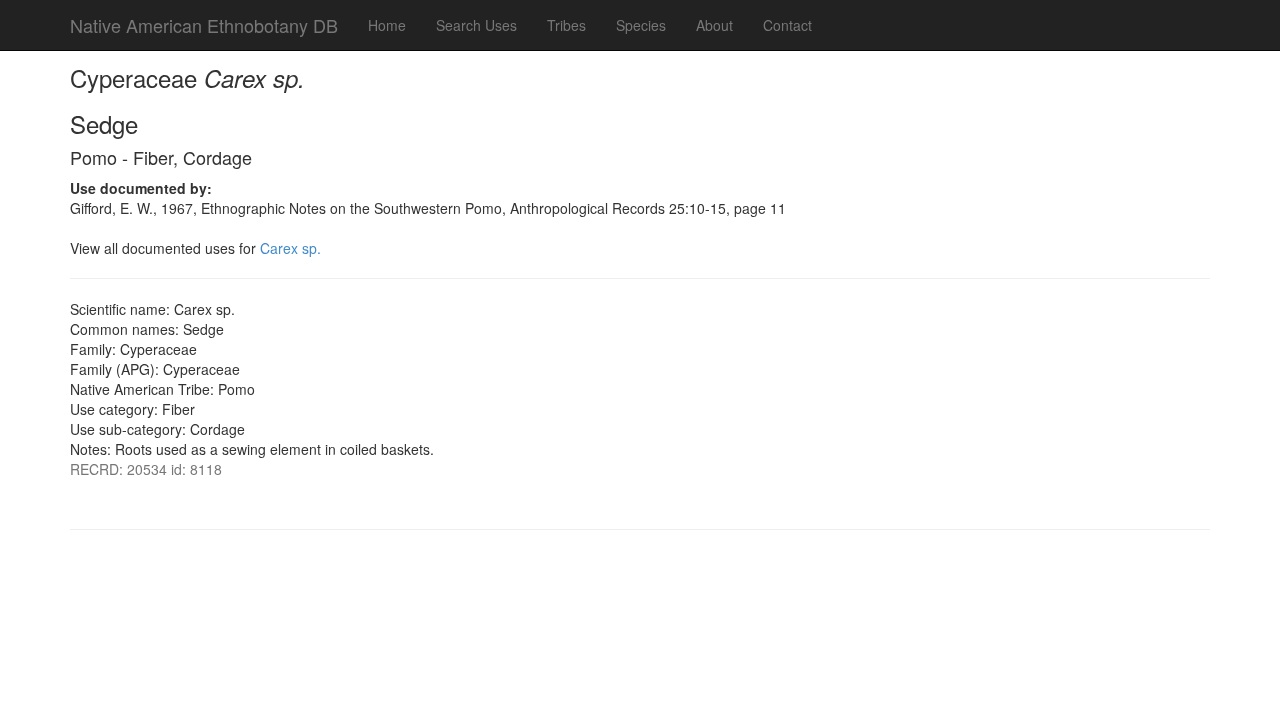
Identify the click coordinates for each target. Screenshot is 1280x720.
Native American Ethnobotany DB (204, 25)
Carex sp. (290, 248)
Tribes (566, 25)
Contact (787, 25)
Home (387, 25)
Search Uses (476, 25)
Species (641, 25)
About (714, 25)
